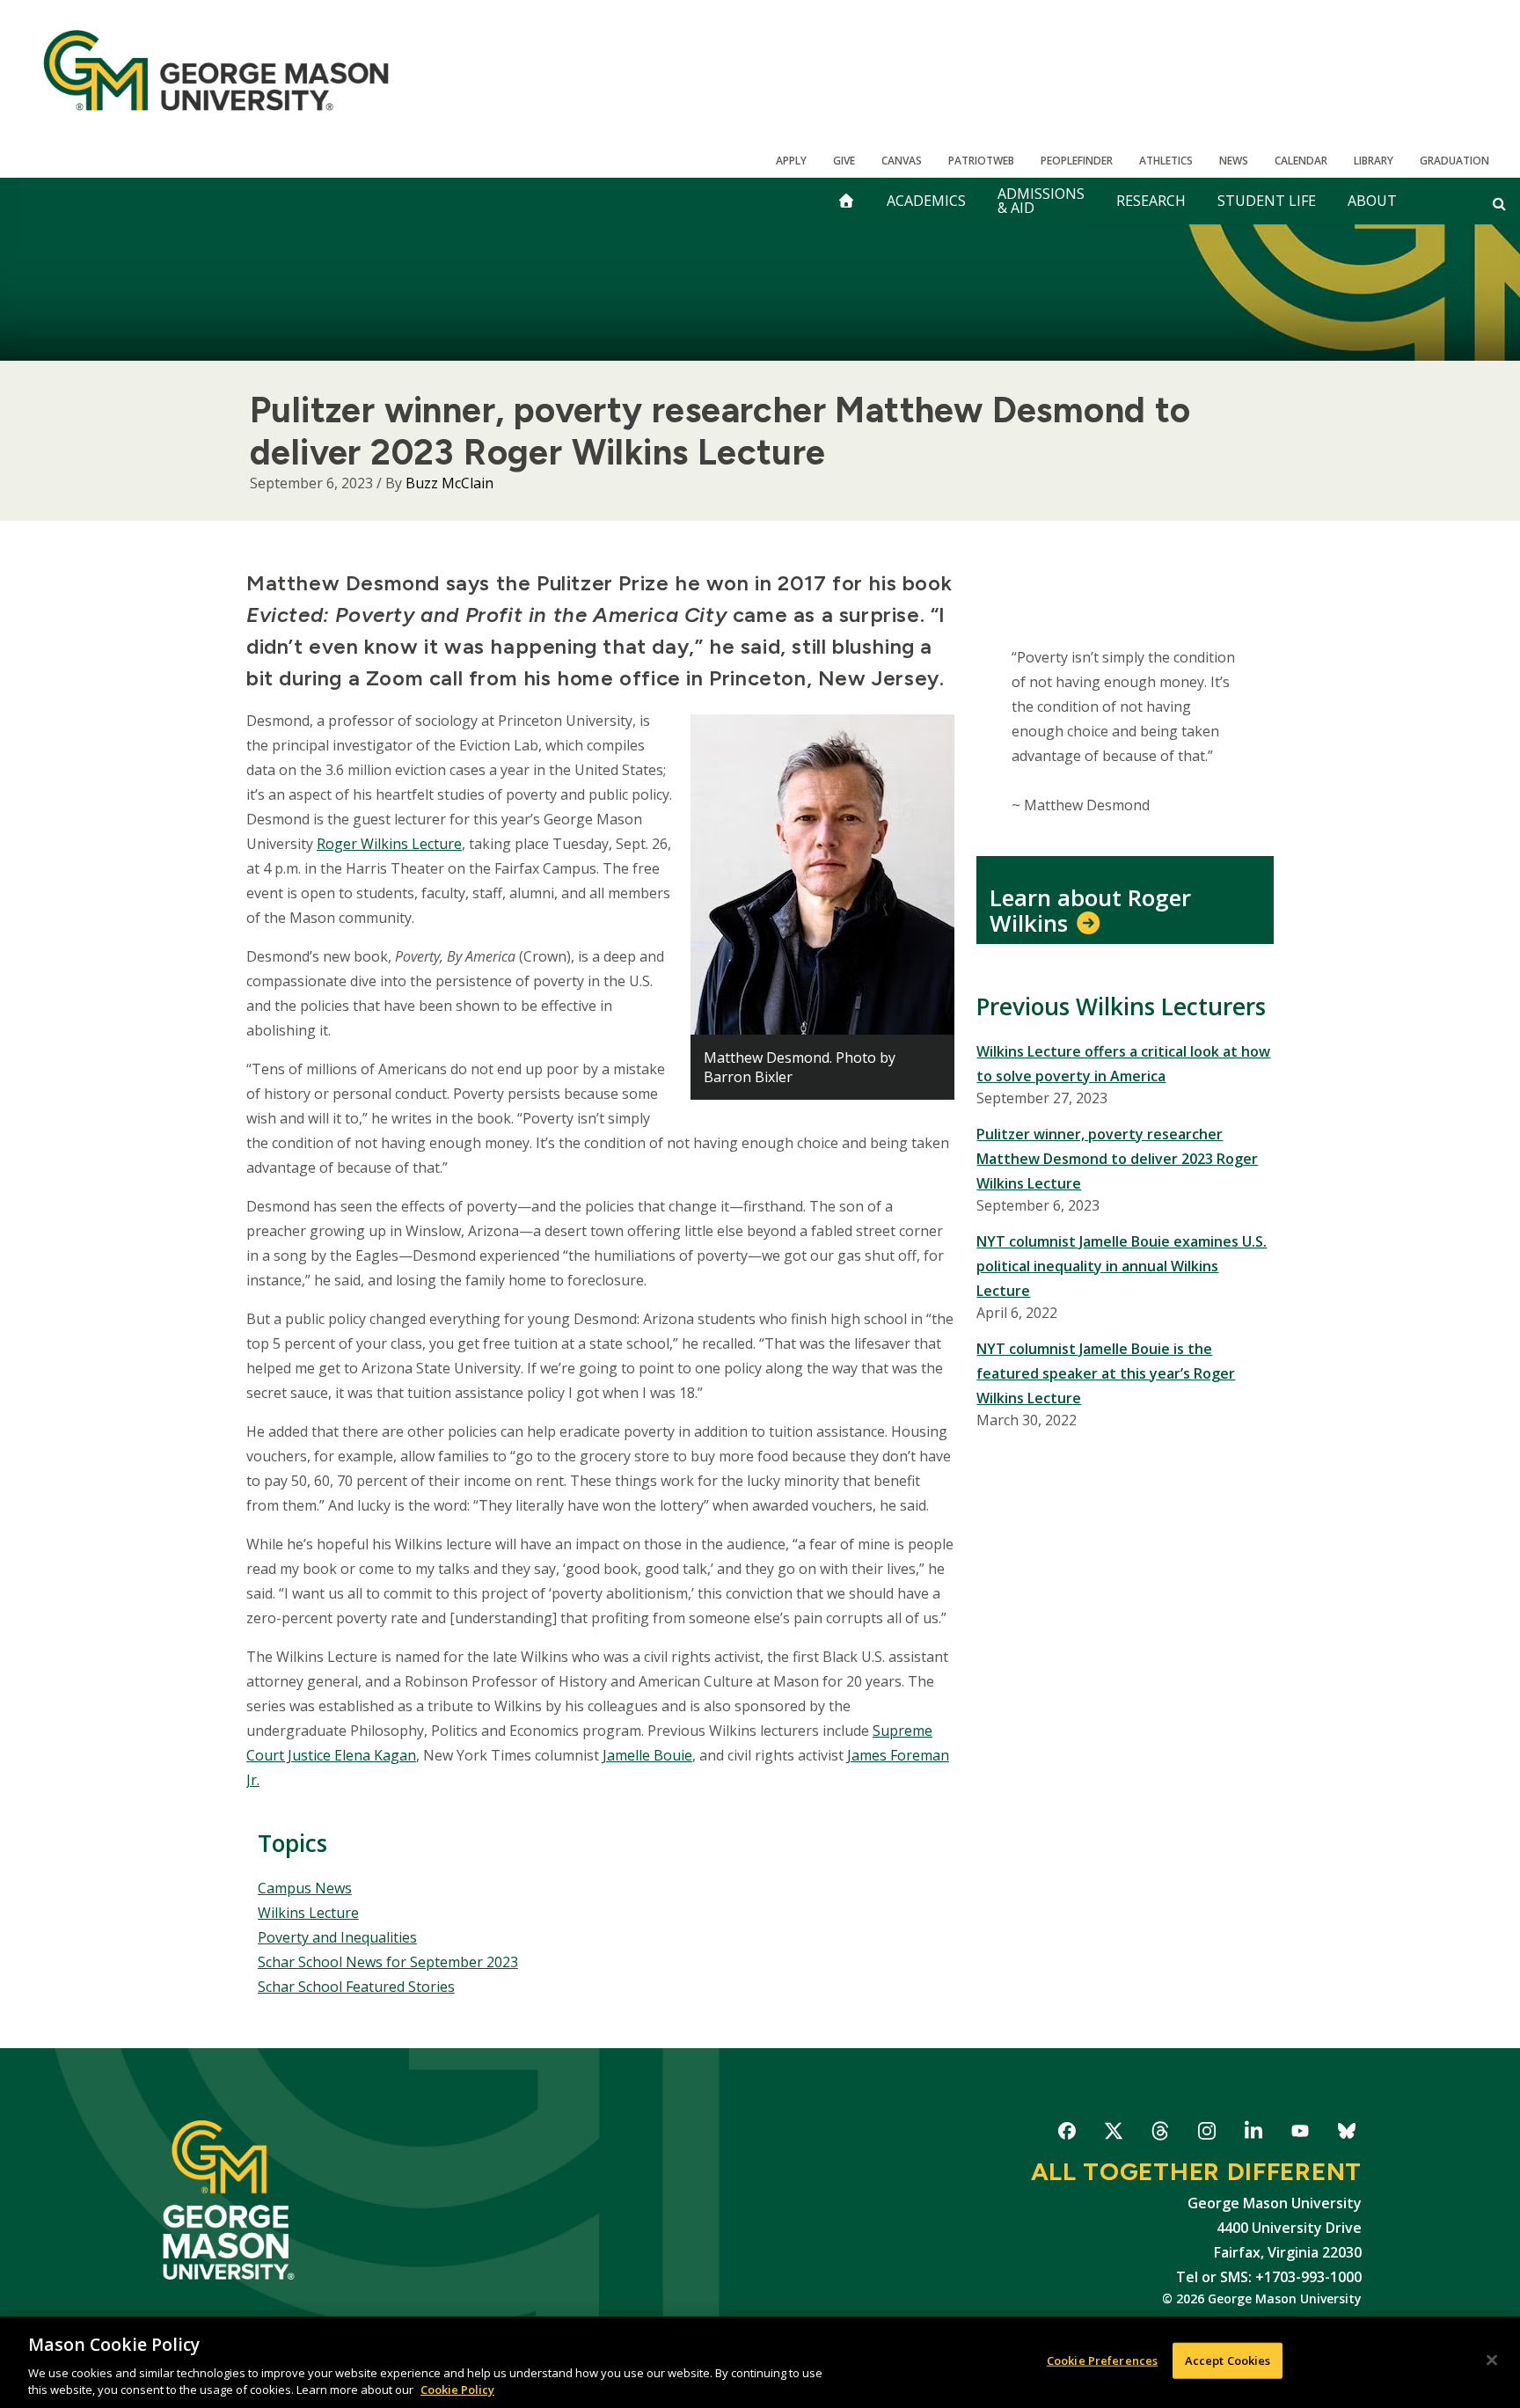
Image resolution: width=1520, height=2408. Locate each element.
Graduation (1454, 161)
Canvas (902, 161)
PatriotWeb (981, 161)
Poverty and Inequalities (337, 1937)
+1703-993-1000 (1308, 2277)
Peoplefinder (1077, 161)
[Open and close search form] (1499, 203)
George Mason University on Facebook (1067, 2134)
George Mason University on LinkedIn (1253, 2134)
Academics (926, 201)
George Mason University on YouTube (1300, 2134)
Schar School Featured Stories (356, 1987)
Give (844, 161)
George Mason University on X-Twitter (1113, 2134)
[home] (846, 201)
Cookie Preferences (1102, 2360)
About (1372, 201)
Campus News (305, 1888)
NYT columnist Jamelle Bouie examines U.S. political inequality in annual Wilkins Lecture (1122, 1266)
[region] (760, 2362)
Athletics (1166, 161)
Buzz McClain (449, 483)
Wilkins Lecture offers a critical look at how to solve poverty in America (1123, 1064)
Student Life (1267, 201)
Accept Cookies (1228, 2360)
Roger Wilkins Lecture (389, 844)
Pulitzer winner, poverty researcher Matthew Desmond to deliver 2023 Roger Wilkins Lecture (1117, 1159)
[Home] (216, 70)
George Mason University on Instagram (1206, 2134)
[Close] (1492, 2360)
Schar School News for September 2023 (388, 1962)
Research (1151, 201)
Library (1374, 161)
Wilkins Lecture (308, 1913)
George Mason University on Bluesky (1346, 2134)
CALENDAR (1301, 161)
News (1234, 161)
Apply (791, 161)
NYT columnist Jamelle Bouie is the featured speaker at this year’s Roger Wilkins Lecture (1106, 1373)
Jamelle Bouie (647, 1755)
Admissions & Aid (1041, 201)
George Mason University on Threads (1160, 2134)
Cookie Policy (457, 2390)
